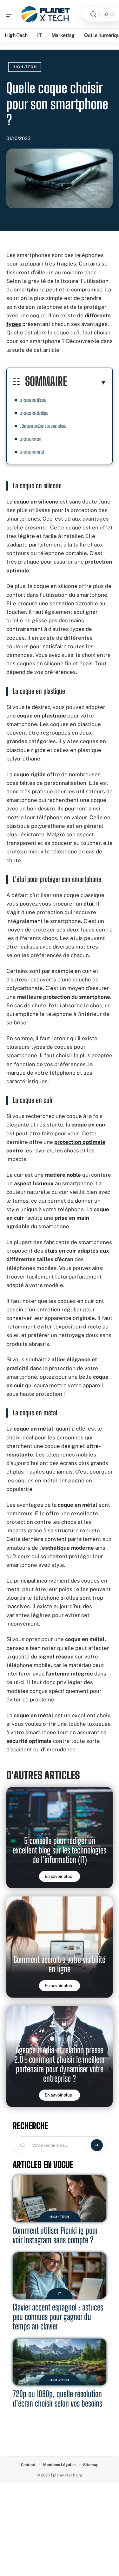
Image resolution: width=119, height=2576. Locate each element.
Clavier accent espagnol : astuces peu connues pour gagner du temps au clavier (58, 2317)
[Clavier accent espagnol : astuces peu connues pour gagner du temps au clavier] (60, 2276)
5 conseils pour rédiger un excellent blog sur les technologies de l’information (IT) (60, 1850)
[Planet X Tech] (46, 14)
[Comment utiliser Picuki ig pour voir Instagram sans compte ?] (60, 2199)
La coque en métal (32, 452)
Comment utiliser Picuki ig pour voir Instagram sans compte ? (55, 2235)
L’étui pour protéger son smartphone (43, 426)
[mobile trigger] (12, 14)
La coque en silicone (33, 400)
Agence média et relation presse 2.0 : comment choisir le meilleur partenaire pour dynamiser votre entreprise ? (60, 2064)
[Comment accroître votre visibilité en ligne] (60, 1947)
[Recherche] (93, 14)
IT (59, 2293)
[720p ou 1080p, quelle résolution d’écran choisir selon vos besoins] (60, 2362)
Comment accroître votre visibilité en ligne (60, 1964)
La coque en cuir (30, 439)
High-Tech (25, 67)
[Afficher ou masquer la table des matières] (87, 382)
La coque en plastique (34, 413)
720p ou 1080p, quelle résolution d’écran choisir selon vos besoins (57, 2399)
